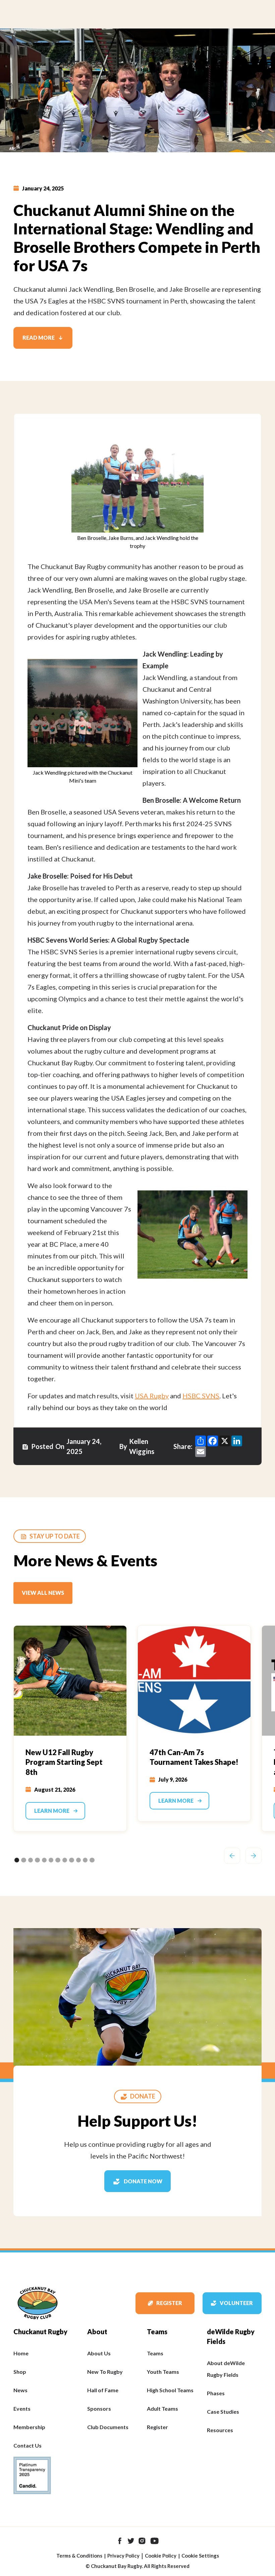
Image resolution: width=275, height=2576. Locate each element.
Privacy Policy (123, 2556)
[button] (232, 1856)
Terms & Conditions (79, 2556)
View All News (43, 1593)
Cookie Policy (161, 2556)
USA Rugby (152, 1396)
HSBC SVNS (201, 1396)
